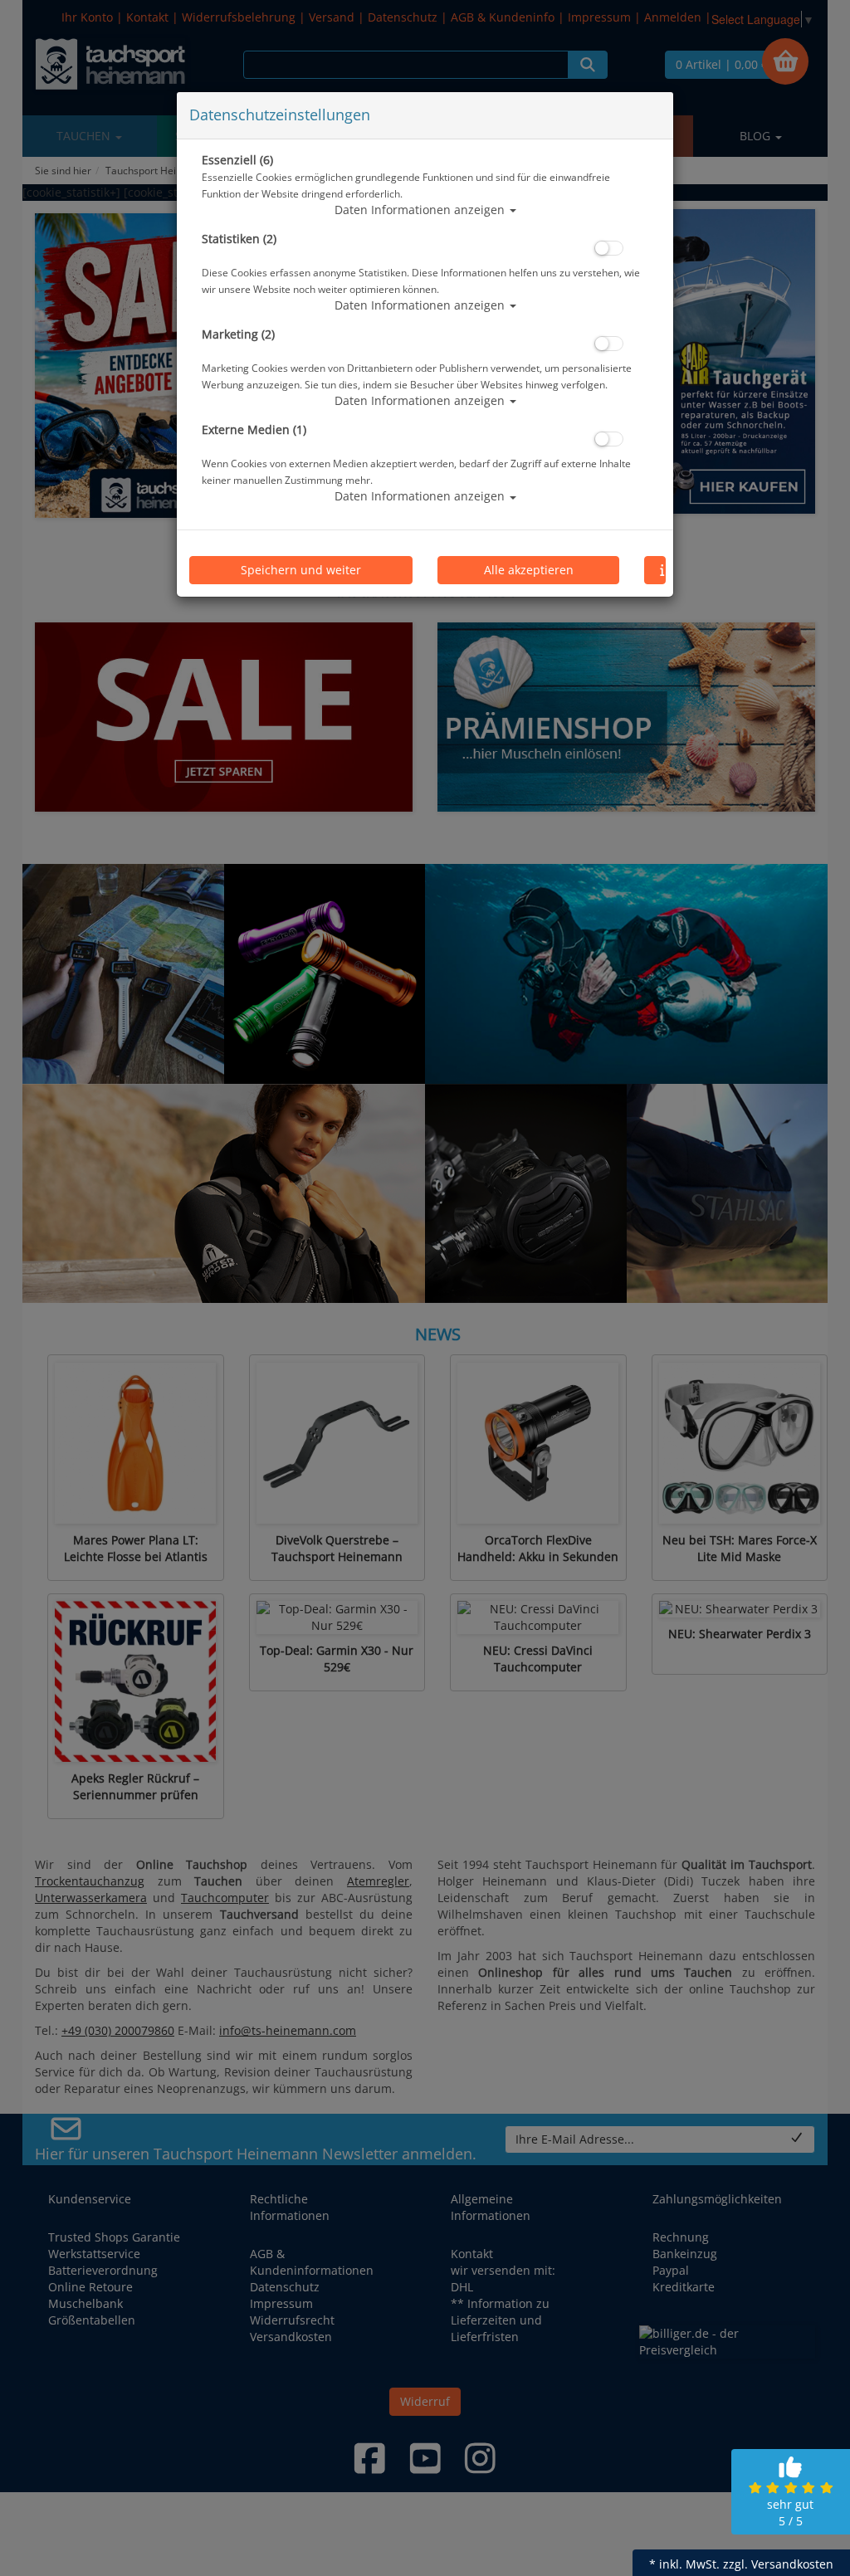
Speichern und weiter (301, 570)
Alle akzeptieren (529, 570)
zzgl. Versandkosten (778, 2564)
